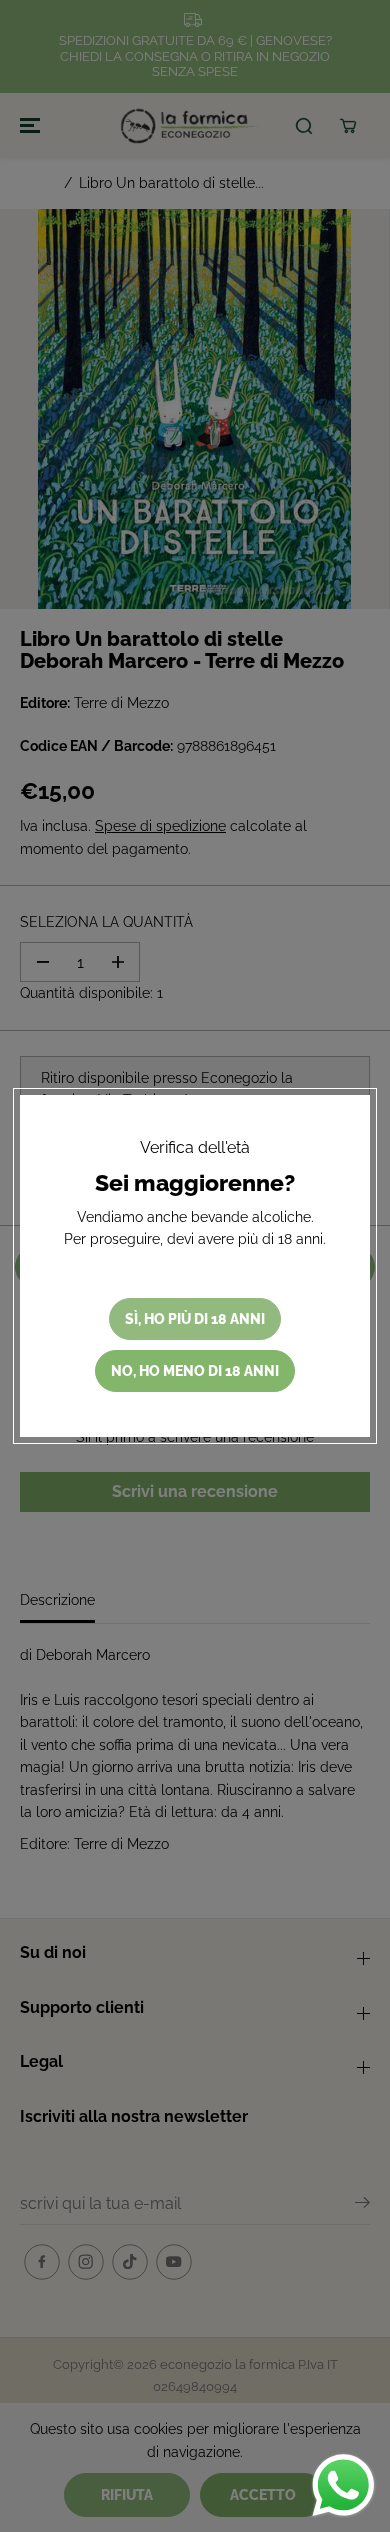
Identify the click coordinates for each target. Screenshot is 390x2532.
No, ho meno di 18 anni (195, 1371)
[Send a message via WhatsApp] (343, 2485)
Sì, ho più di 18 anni (195, 1319)
